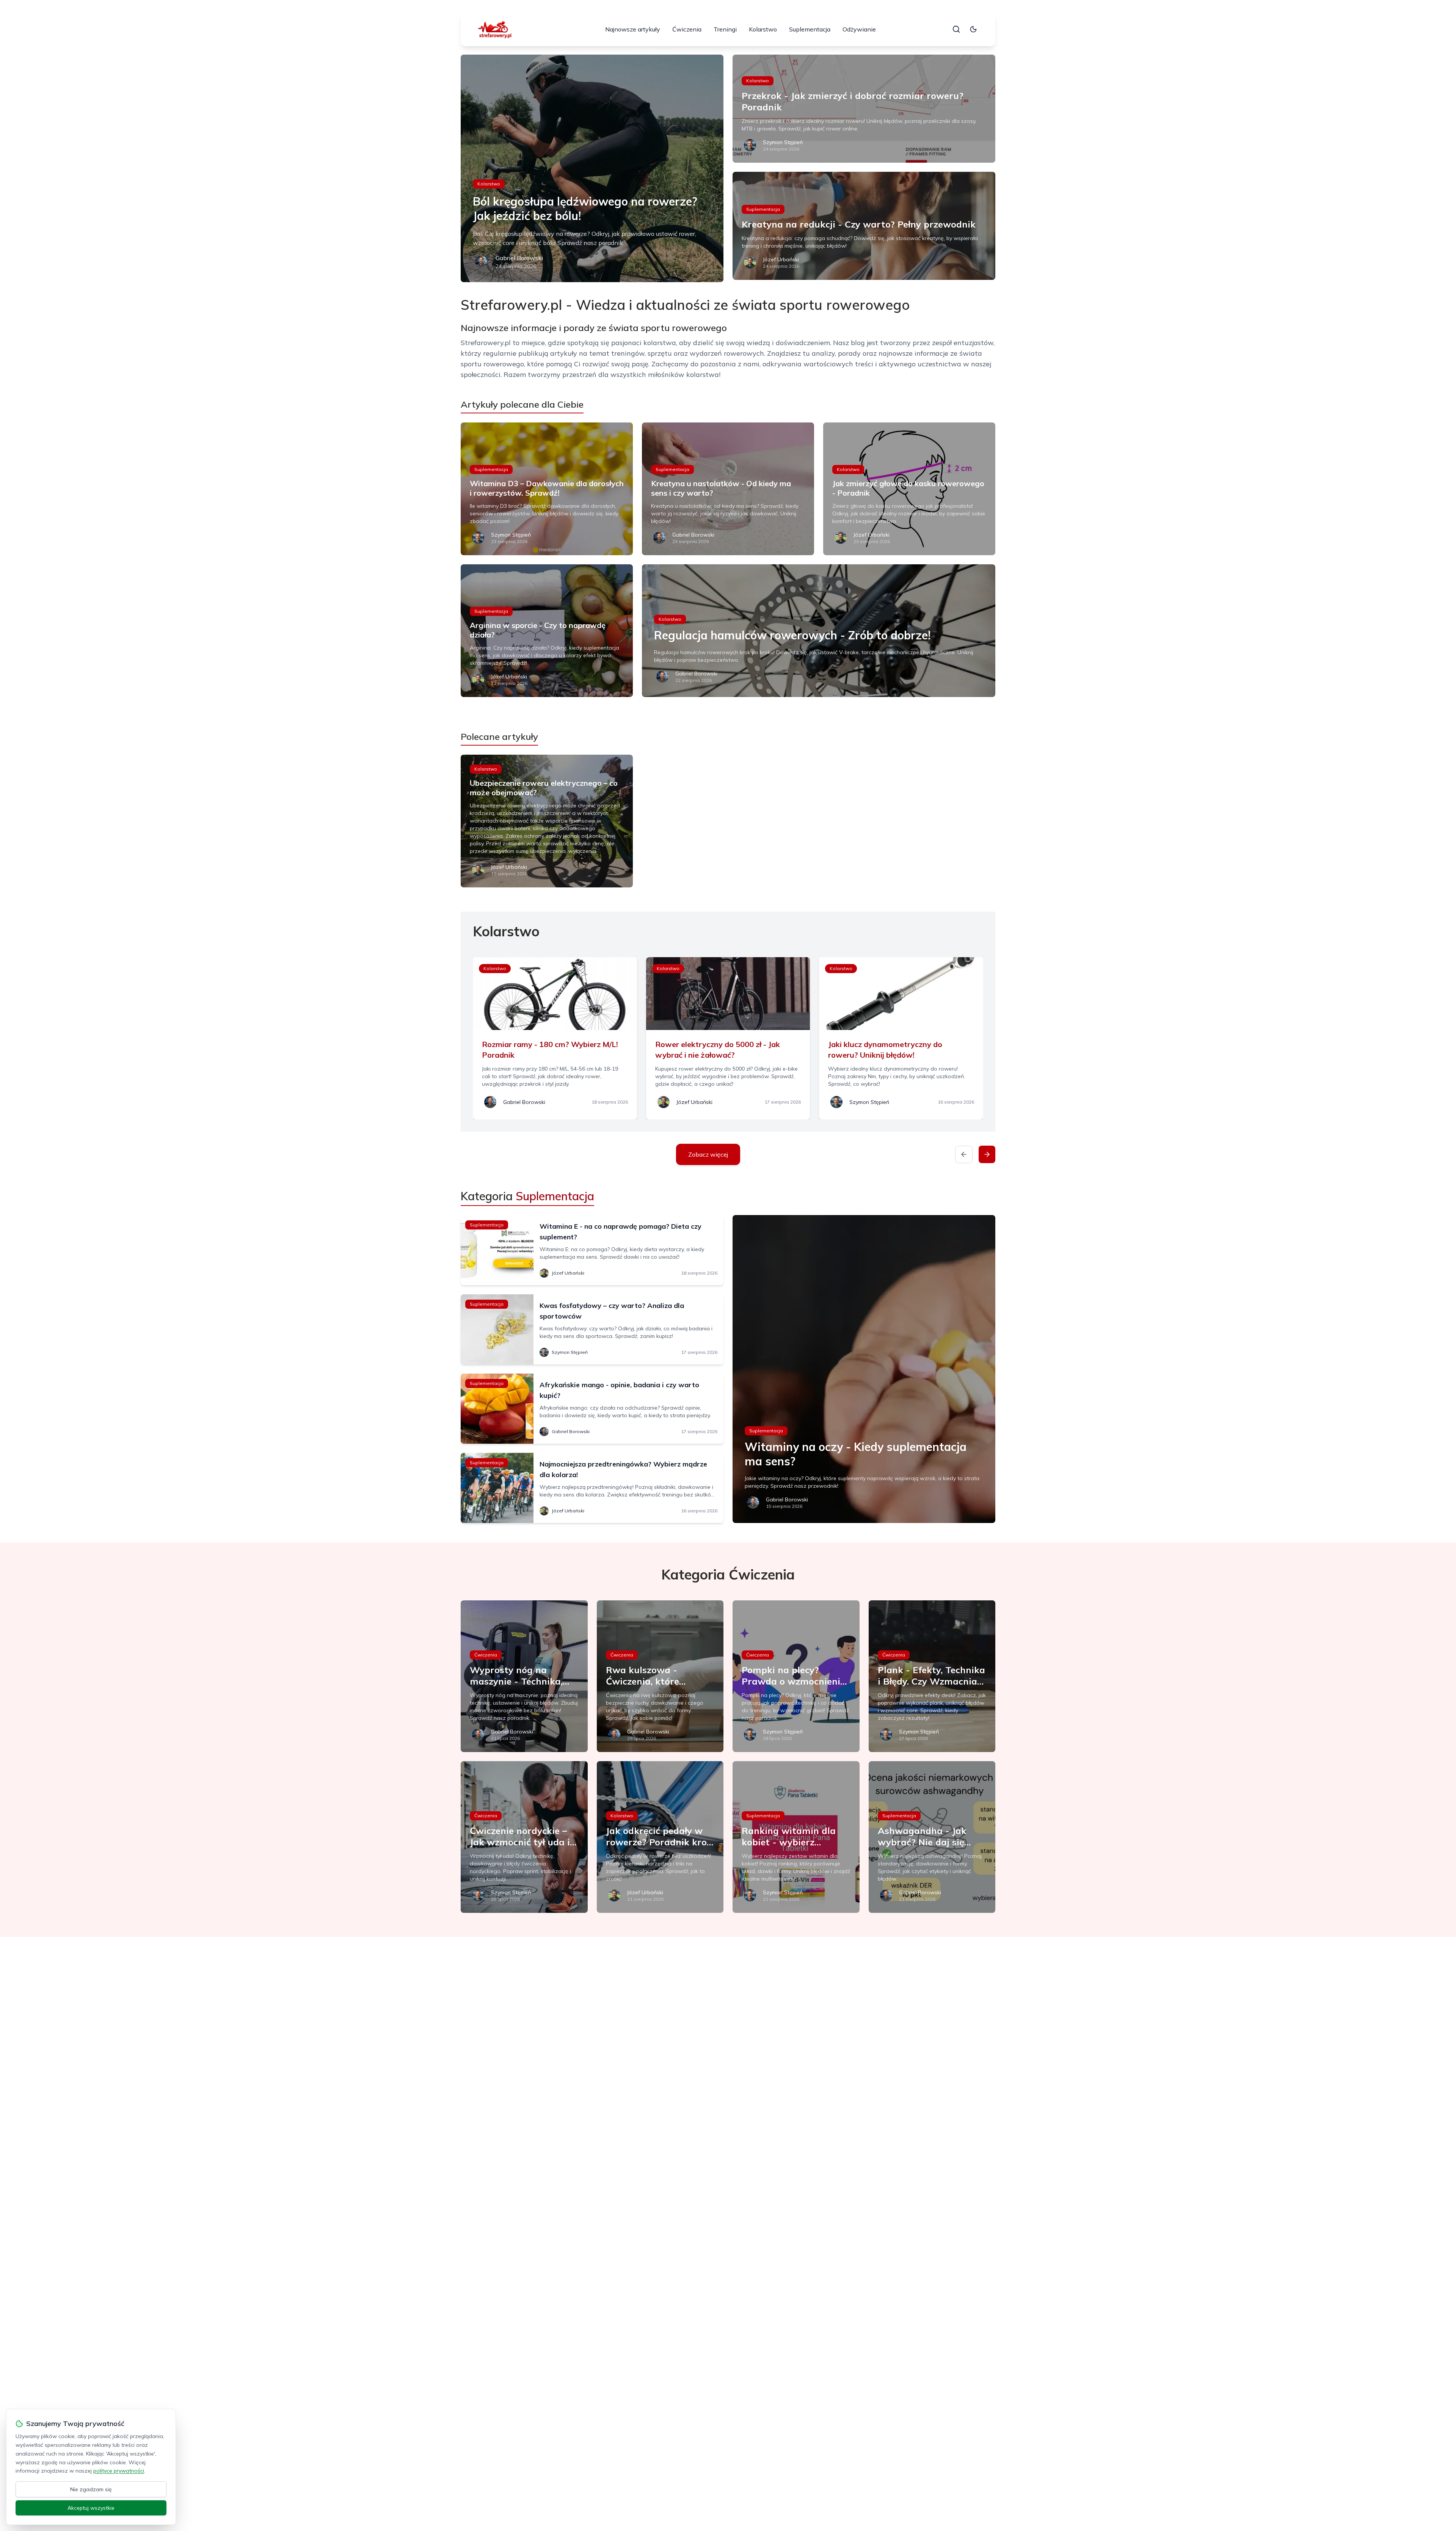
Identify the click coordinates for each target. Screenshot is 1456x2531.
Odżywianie (859, 29)
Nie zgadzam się (91, 2489)
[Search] (956, 29)
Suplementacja (810, 29)
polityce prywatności (119, 2471)
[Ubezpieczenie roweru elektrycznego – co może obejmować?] (547, 821)
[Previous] (964, 1154)
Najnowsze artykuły (633, 29)
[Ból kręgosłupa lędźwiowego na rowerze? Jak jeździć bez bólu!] (592, 168)
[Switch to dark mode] (973, 29)
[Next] (987, 1154)
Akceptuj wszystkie (91, 2508)
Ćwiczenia (687, 29)
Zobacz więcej (708, 1154)
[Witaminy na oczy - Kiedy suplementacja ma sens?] (864, 1369)
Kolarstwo (763, 29)
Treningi (725, 29)
